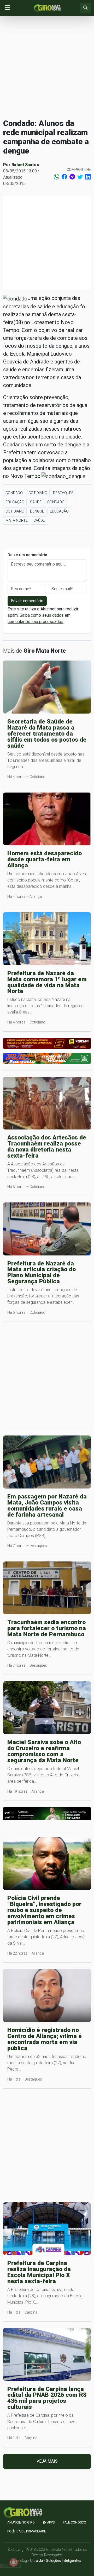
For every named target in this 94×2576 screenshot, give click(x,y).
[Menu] (7, 8)
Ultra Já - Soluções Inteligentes (56, 2561)
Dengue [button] (37, 511)
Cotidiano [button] (38, 493)
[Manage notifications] (14, 2562)
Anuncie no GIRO (21, 2522)
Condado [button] (14, 493)
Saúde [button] (36, 502)
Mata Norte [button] (17, 520)
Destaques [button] (63, 493)
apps (50, 2522)
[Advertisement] (47, 67)
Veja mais (47, 2461)
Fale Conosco (75, 2522)
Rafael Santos (25, 165)
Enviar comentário (27, 601)
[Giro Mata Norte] (47, 7)
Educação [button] (15, 502)
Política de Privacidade (27, 2531)
